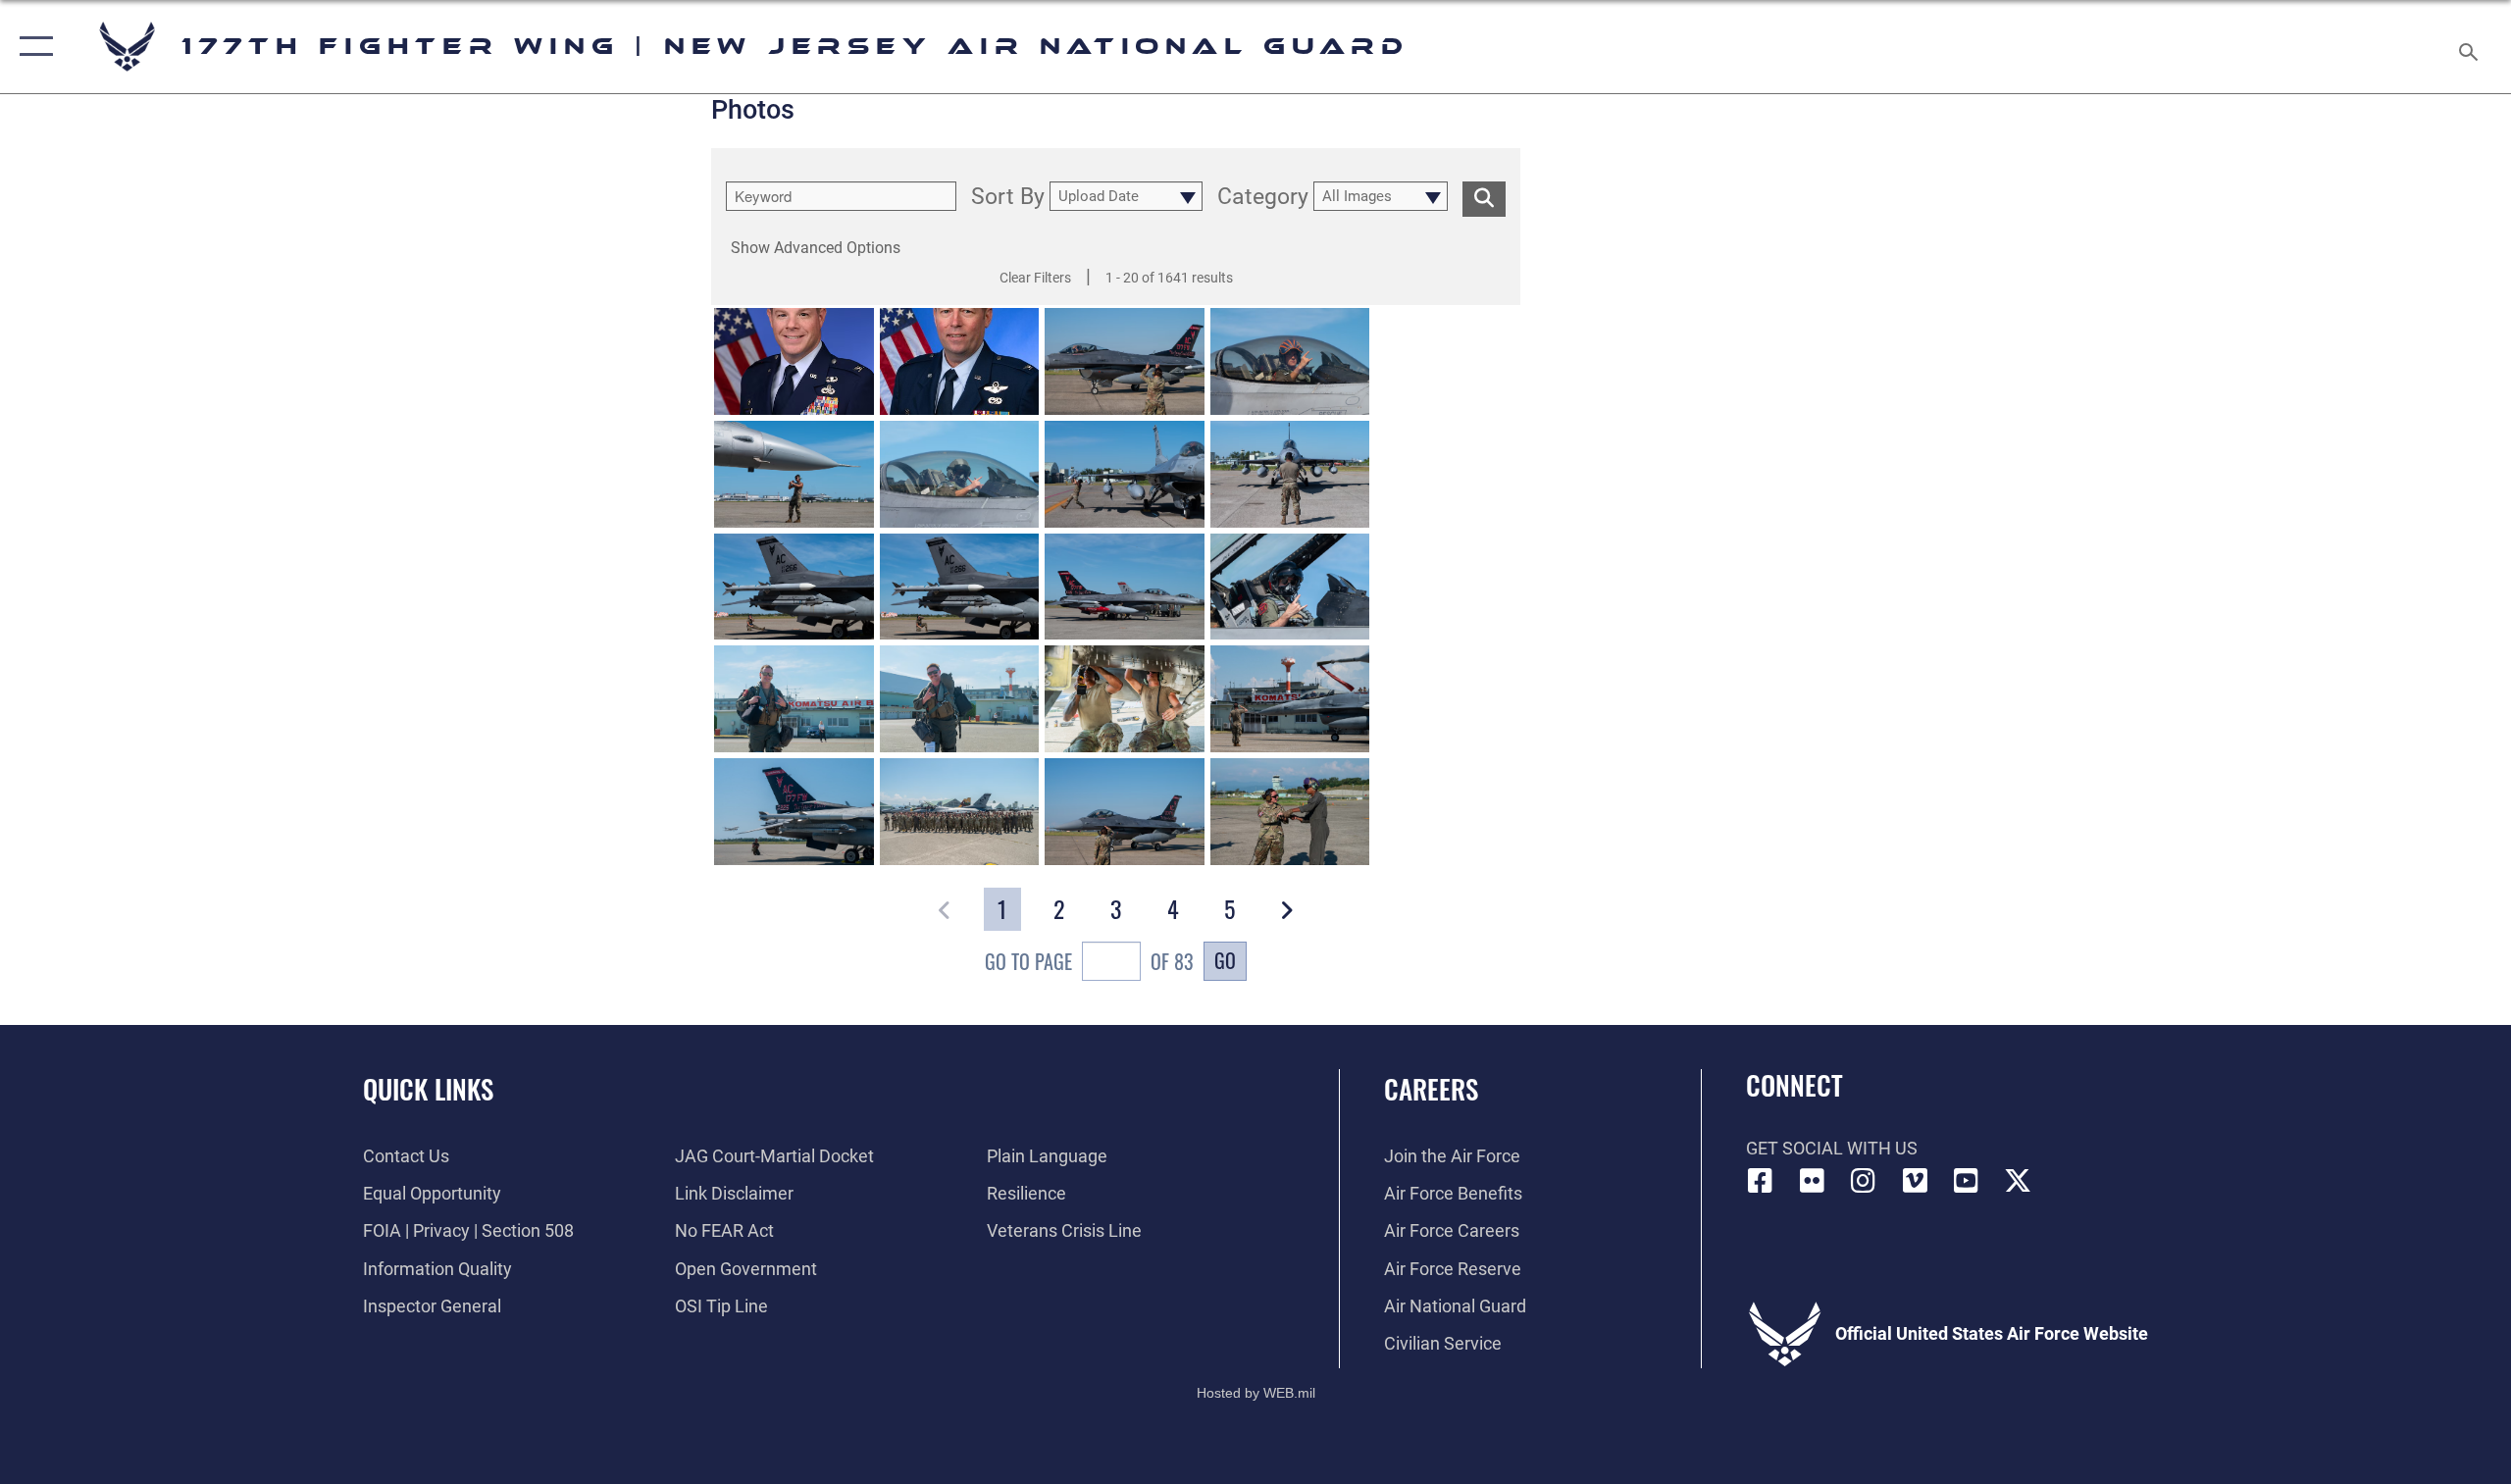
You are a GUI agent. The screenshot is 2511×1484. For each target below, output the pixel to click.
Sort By (1008, 198)
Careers (1431, 1089)
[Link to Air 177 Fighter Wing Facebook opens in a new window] (1761, 1181)
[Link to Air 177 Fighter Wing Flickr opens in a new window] (1812, 1181)
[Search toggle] (2469, 47)
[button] (32, 47)
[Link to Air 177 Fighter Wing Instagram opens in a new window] (1864, 1181)
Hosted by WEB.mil (1256, 1393)
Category (1263, 198)
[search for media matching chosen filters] (1484, 199)
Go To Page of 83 (1089, 961)
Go (1225, 960)
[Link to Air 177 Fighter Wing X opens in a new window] (2018, 1181)
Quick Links (428, 1089)
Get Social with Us (1832, 1148)
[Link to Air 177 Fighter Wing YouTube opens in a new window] (1967, 1181)
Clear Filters (1035, 278)
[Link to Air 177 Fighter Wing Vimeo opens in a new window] (1915, 1181)
